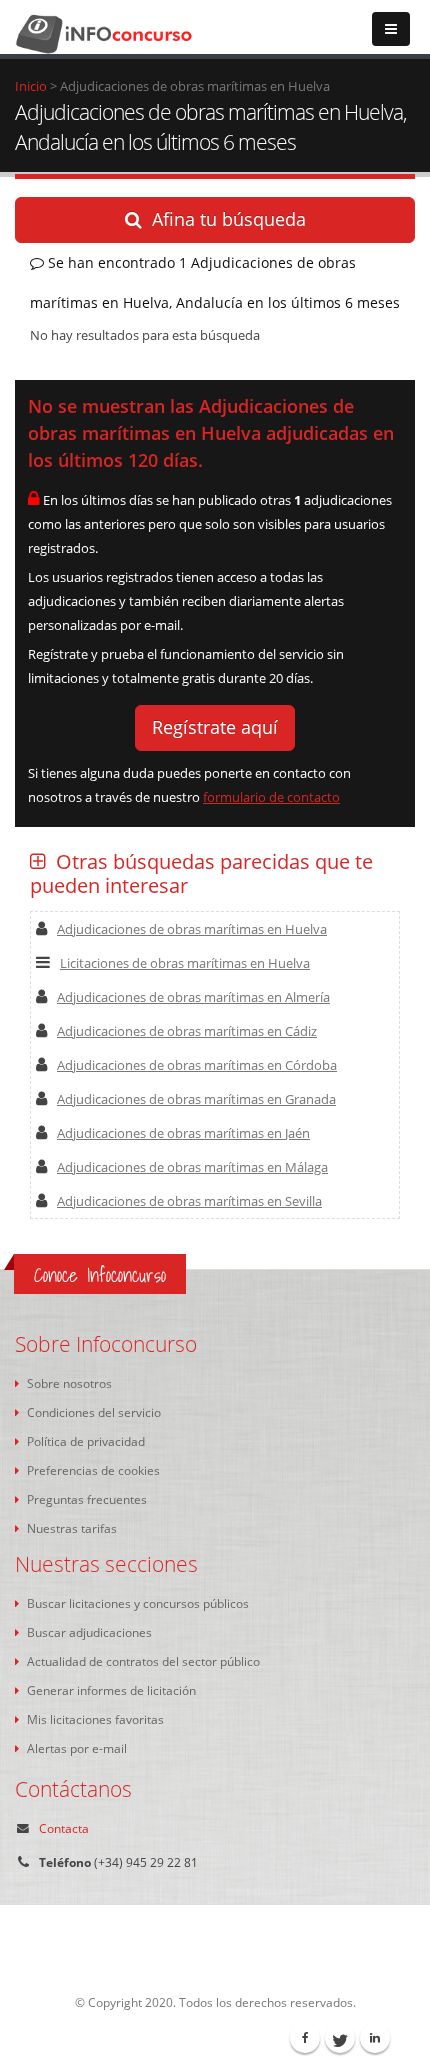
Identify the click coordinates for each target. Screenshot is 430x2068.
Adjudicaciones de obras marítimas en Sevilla (189, 1201)
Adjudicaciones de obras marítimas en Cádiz (187, 1031)
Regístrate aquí (215, 727)
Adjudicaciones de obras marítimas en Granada (196, 1099)
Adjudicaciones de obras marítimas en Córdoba (197, 1065)
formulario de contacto (271, 797)
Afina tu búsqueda (229, 219)
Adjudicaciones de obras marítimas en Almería (193, 997)
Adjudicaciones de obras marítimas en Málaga (192, 1167)
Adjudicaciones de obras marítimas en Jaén (183, 1133)
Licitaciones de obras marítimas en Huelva (185, 963)
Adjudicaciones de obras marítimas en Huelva (192, 929)
